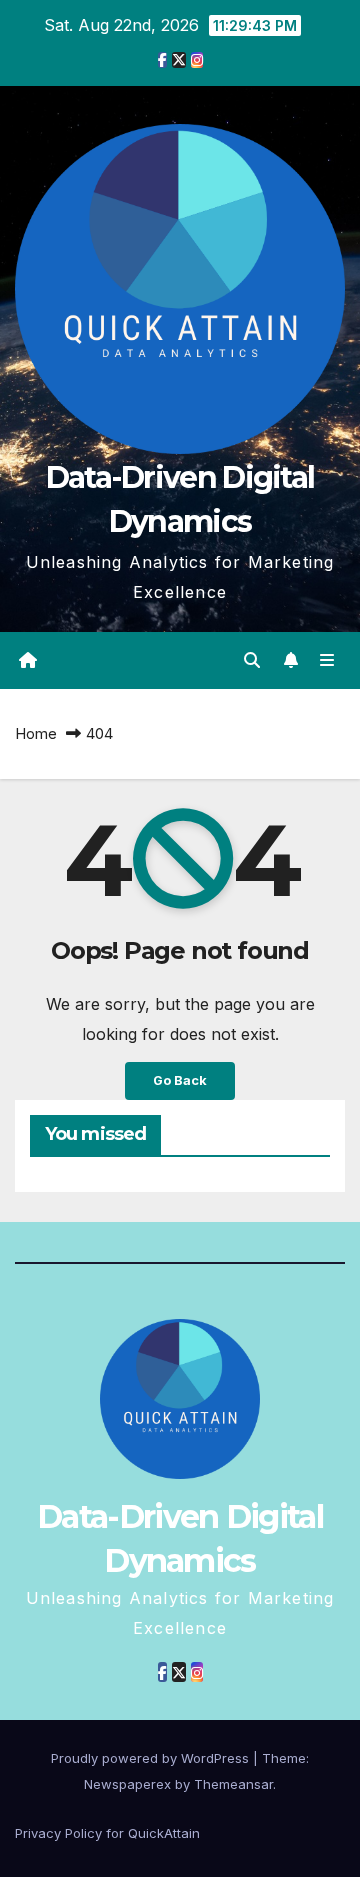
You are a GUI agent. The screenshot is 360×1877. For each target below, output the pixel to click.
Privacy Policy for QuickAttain (107, 1833)
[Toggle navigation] (327, 660)
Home (36, 733)
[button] (252, 660)
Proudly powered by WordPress (152, 1758)
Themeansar (233, 1784)
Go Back (180, 1080)
